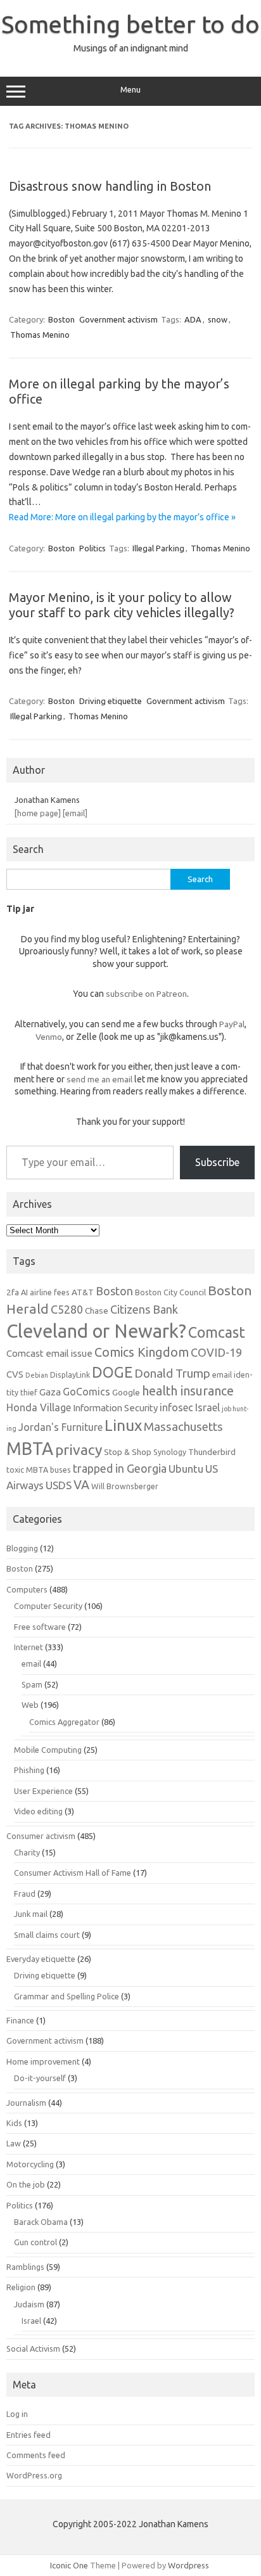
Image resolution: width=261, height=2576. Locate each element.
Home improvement (43, 2061)
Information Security (115, 1408)
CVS (15, 1374)
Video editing (38, 1811)
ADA (193, 319)
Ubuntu (186, 1469)
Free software (40, 1627)
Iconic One (69, 2565)
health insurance (188, 1391)
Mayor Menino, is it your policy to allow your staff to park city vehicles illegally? (122, 605)
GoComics (86, 1392)
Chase (97, 1310)
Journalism (26, 2103)
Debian (37, 1375)
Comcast (217, 1332)
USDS (59, 1485)
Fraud (25, 1894)
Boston (61, 319)
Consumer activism (41, 1836)
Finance (20, 2020)
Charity (27, 1852)
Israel (207, 1407)
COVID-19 (216, 1352)
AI (24, 1292)
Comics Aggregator (64, 1722)
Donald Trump (172, 1374)
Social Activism (33, 2349)
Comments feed (36, 2455)
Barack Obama (41, 2222)
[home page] (38, 813)
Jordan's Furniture (60, 1427)
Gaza (50, 1392)
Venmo (49, 1037)
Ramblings (25, 2267)
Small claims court (47, 1935)
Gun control (35, 2242)
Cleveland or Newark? (96, 1331)
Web (30, 1705)
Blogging (22, 1548)
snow (218, 319)
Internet (29, 1647)
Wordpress (188, 2565)
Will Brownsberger (125, 1486)
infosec (176, 1407)
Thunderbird (212, 1452)
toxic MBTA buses (39, 1470)
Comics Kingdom (142, 1352)
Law (14, 2143)
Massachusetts (183, 1427)
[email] (75, 813)
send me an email (99, 1079)
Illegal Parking (158, 548)
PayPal (232, 1024)
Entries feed (29, 2435)
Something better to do (130, 24)
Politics (92, 548)
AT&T (83, 1292)
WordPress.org (34, 2475)
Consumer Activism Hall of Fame (73, 1873)
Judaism (29, 2304)
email (31, 1663)
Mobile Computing (48, 1750)
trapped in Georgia (120, 1468)
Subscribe (217, 1162)
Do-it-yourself (40, 2078)
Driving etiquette (111, 701)
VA (81, 1485)
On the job (26, 2184)
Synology (170, 1452)
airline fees (50, 1292)
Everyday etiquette (41, 1959)
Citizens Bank (144, 1309)
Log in (17, 2414)
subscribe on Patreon (146, 994)
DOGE (112, 1372)
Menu (130, 90)
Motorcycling (30, 2164)
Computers (27, 1589)
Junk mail (31, 1914)
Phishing (29, 1770)
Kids (14, 2123)
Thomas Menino (40, 335)
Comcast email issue (49, 1353)
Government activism (118, 319)
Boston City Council (170, 1292)
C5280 (67, 1309)
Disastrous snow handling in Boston (110, 186)
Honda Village (39, 1407)
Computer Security (48, 1606)
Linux (123, 1425)
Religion (21, 2287)
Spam (32, 1684)
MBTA (30, 1449)
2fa (13, 1292)
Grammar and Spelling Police (67, 1996)
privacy (79, 1450)
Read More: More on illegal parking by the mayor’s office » (122, 517)
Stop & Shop (128, 1452)
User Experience (43, 1791)
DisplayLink (70, 1375)
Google (126, 1392)
